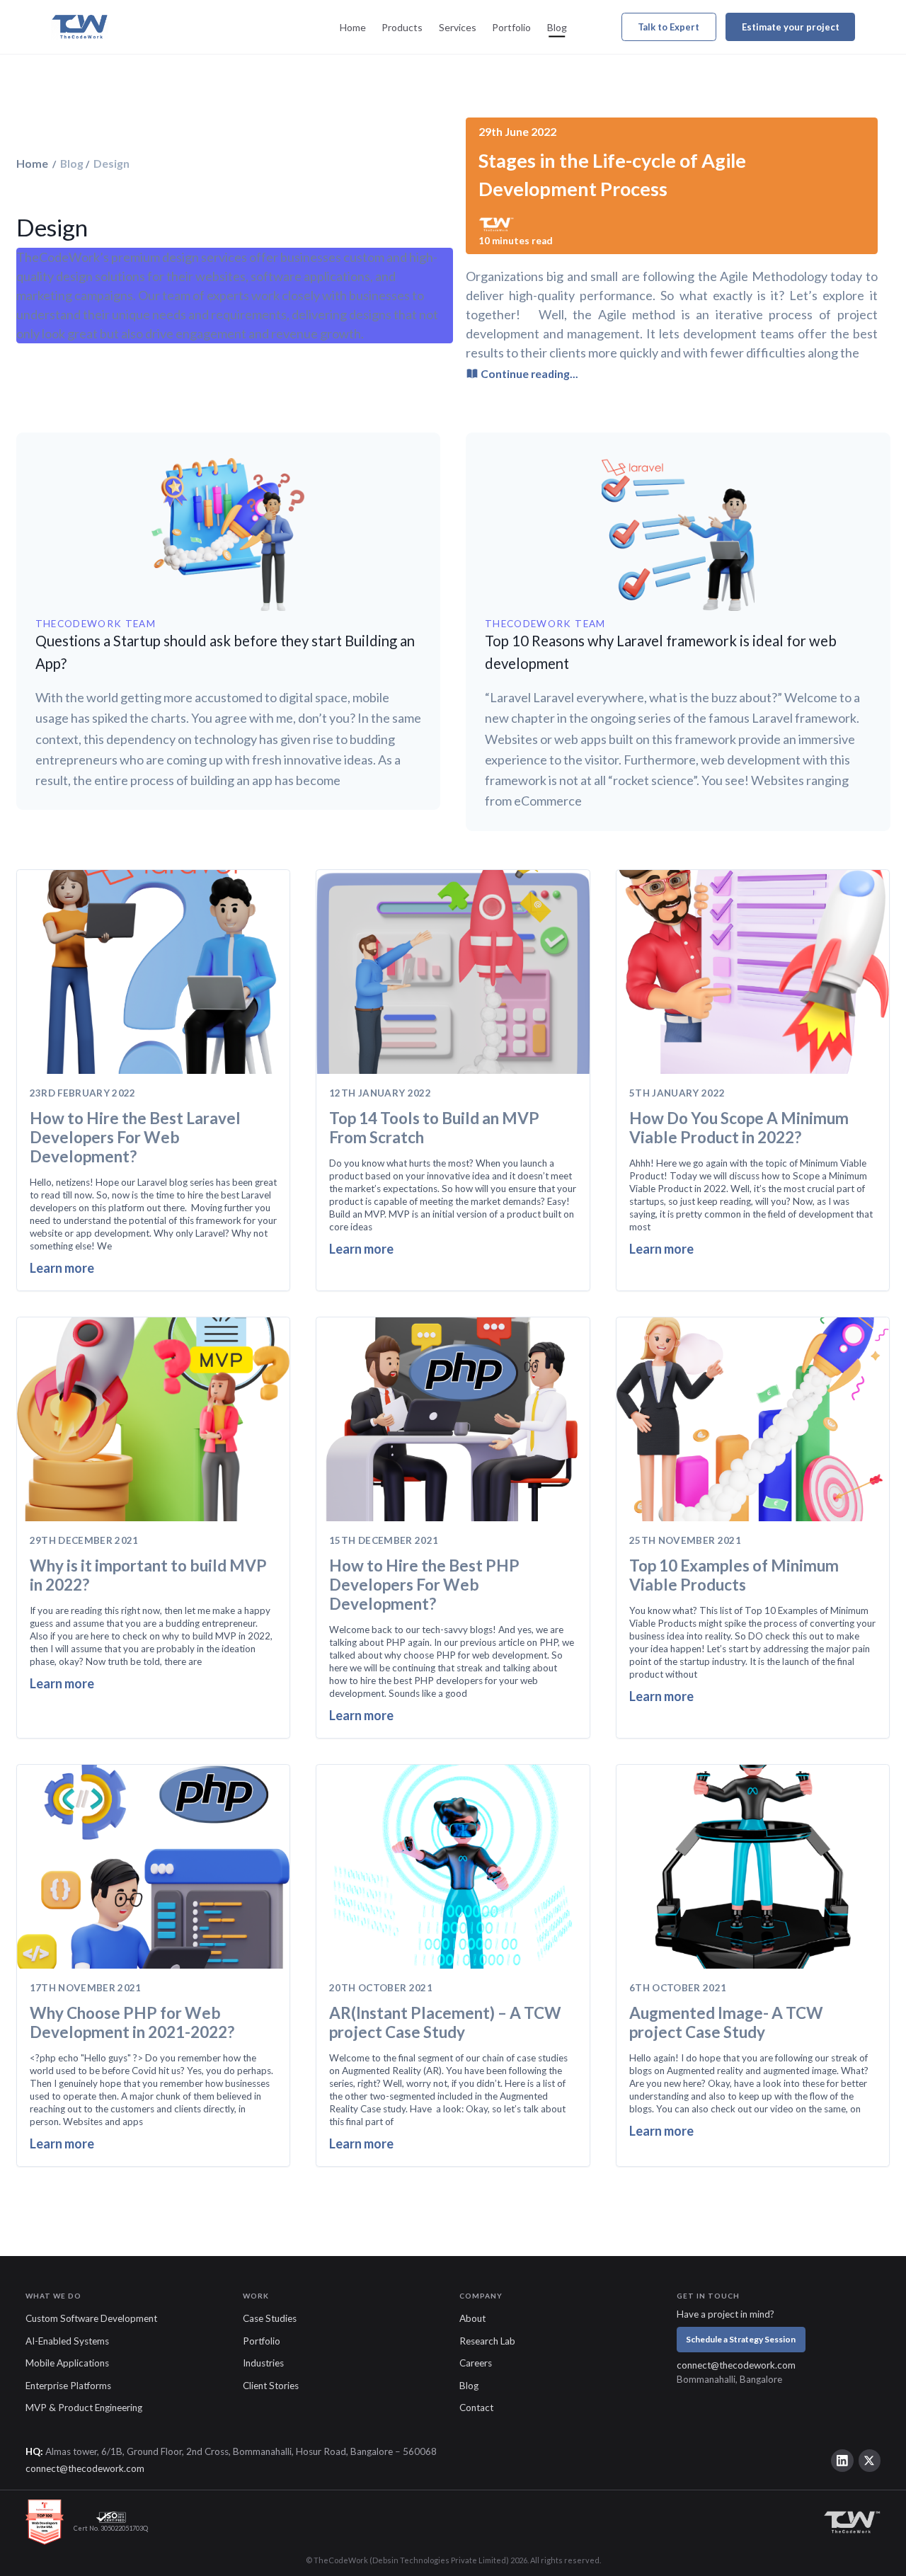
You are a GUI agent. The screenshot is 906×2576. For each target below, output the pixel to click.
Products (402, 27)
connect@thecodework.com (736, 2365)
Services (458, 27)
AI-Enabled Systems (67, 2341)
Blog (557, 27)
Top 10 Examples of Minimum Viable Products (734, 1575)
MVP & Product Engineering (84, 2408)
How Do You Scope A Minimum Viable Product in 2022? (739, 1128)
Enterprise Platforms (68, 2386)
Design (110, 163)
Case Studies (270, 2318)
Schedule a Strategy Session (741, 2339)
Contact (476, 2408)
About (472, 2318)
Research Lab (487, 2341)
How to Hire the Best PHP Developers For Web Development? (424, 1585)
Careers (476, 2363)
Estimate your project (791, 27)
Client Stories (271, 2386)
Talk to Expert (669, 27)
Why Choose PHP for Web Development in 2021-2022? (132, 2022)
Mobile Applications (67, 2363)
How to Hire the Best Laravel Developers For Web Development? (135, 1137)
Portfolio (511, 27)
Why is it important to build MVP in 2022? (148, 1575)
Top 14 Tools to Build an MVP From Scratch (434, 1128)
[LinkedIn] (842, 2461)
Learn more (62, 1268)
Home (353, 27)
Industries (263, 2363)
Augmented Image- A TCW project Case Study (726, 2022)
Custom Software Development (91, 2318)
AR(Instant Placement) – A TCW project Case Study (445, 2022)
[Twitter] (870, 2461)
